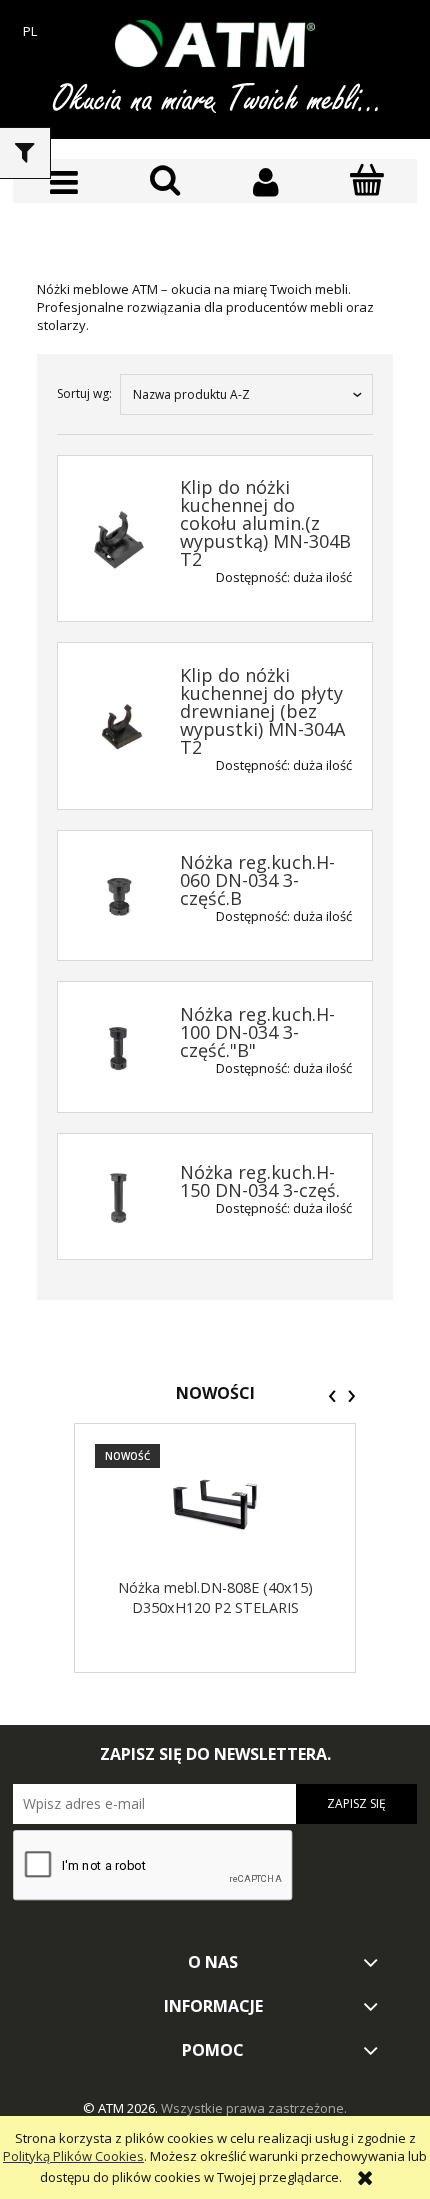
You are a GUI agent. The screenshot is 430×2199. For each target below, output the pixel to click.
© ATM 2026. (122, 2108)
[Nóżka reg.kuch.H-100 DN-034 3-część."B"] (119, 1048)
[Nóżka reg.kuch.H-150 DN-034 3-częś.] (119, 1198)
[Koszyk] (366, 181)
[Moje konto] (265, 182)
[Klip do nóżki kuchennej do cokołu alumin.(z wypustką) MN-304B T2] (119, 540)
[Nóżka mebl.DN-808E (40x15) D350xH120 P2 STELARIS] (215, 1504)
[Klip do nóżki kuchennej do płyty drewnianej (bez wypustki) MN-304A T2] (119, 727)
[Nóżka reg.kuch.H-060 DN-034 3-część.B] (119, 897)
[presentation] (332, 1396)
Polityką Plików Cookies (73, 2156)
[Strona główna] (215, 43)
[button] (63, 182)
